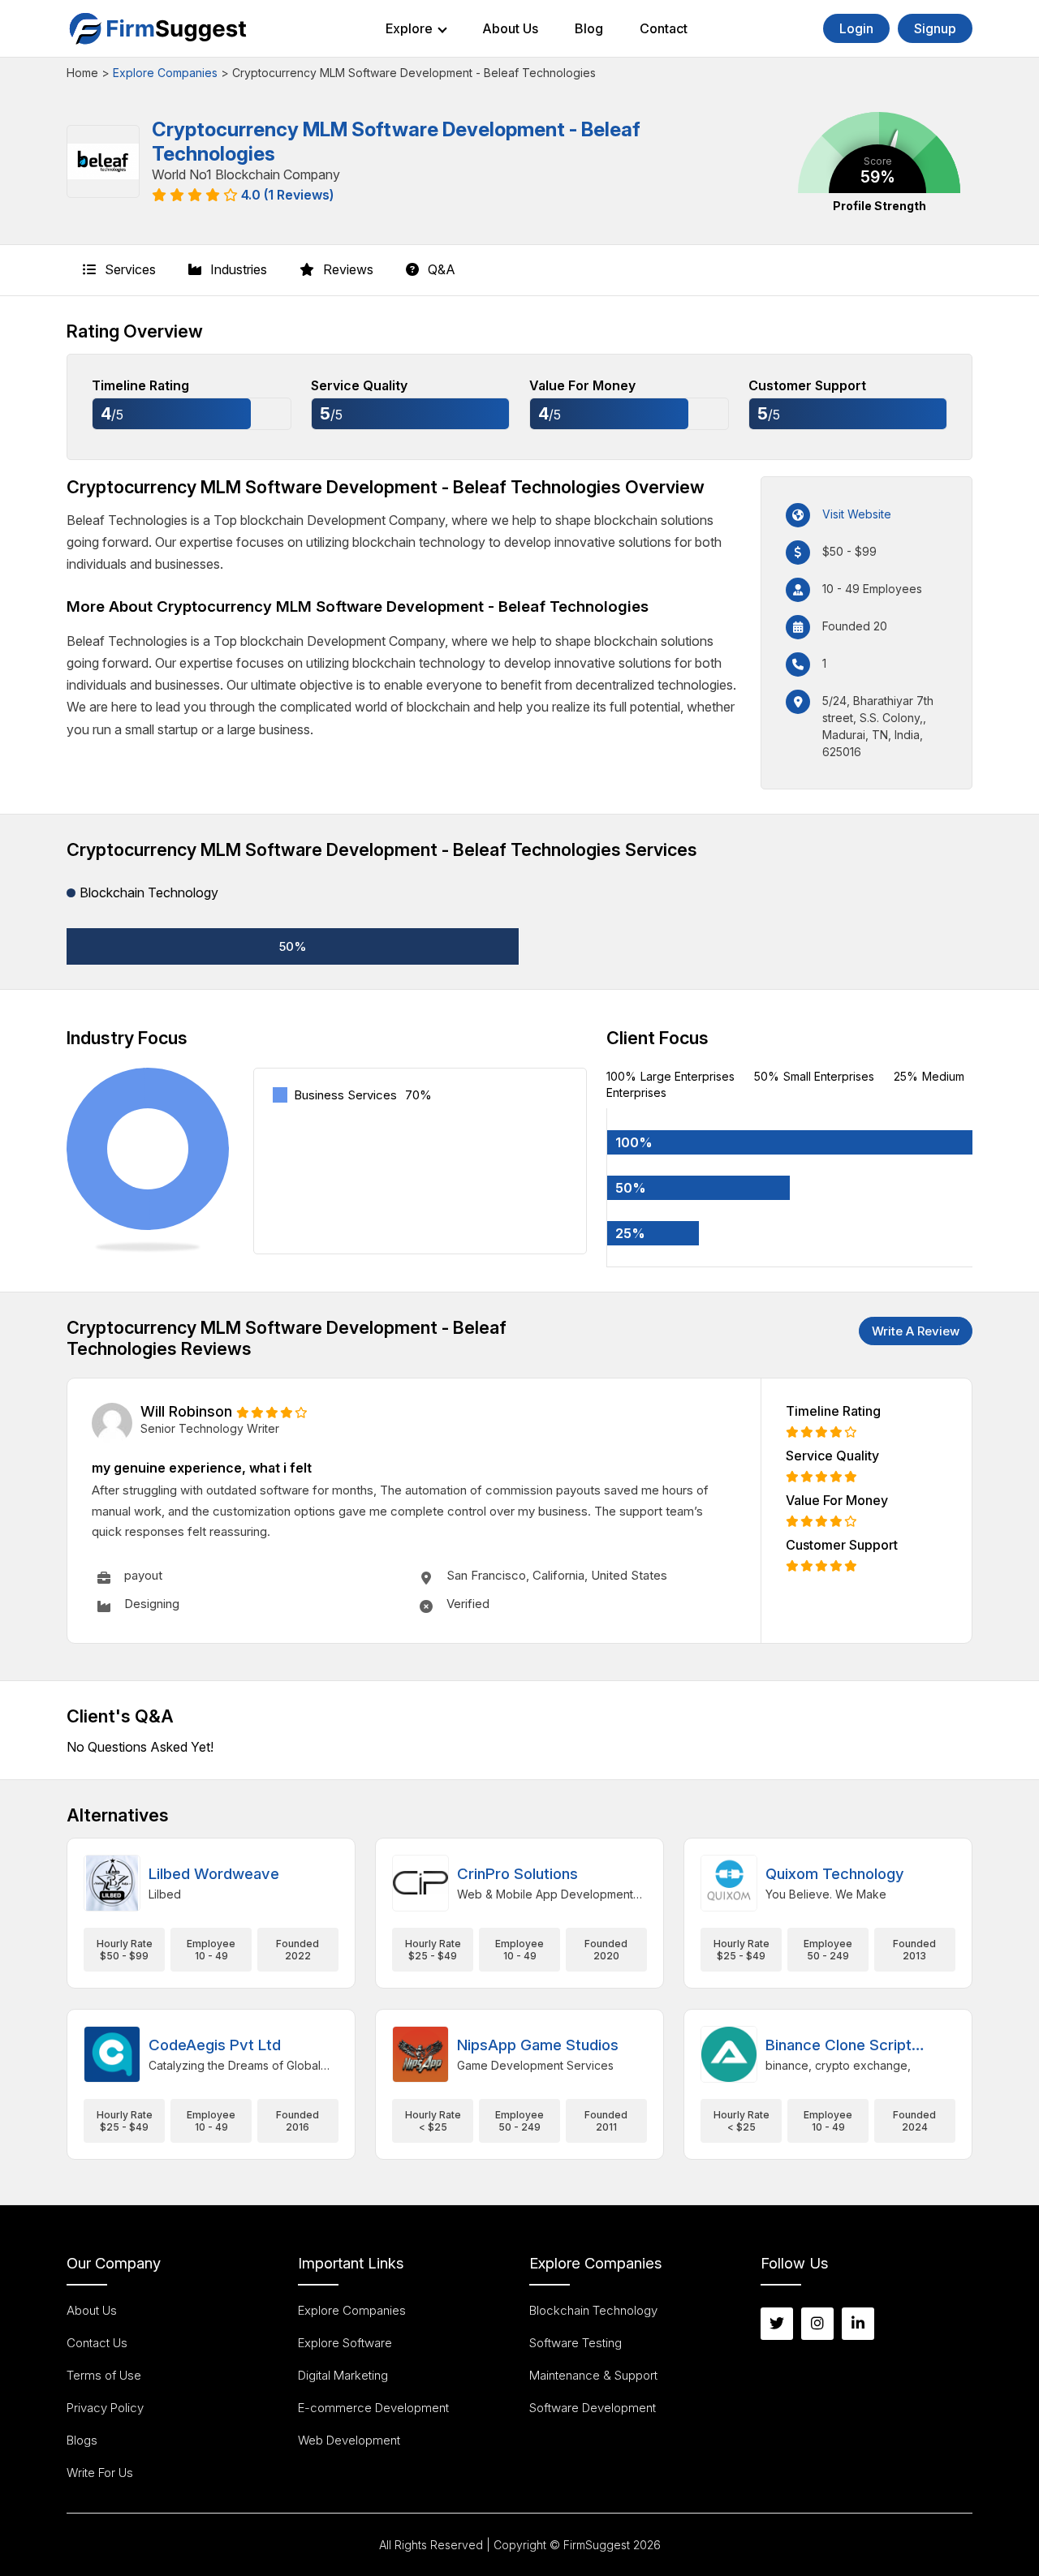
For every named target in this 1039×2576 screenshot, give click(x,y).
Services (129, 269)
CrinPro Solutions (517, 1874)
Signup (935, 28)
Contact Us (97, 2343)
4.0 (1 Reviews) (287, 195)
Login (856, 28)
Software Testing (576, 2343)
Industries (237, 269)
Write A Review (916, 1331)
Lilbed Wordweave (214, 1874)
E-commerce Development (373, 2408)
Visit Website (857, 514)
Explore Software (345, 2343)
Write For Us (100, 2473)
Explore (409, 28)
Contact (664, 28)
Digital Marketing (343, 2375)
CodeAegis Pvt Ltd (215, 2045)
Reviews (347, 269)
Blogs (82, 2440)
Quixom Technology (835, 1874)
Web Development (349, 2440)
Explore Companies (165, 73)
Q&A (440, 269)
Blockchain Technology (593, 2310)
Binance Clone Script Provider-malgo (839, 2046)
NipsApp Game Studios (538, 2045)
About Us (510, 28)
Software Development (593, 2408)
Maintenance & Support (593, 2375)
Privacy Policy (105, 2408)
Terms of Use (104, 2375)
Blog (589, 28)
